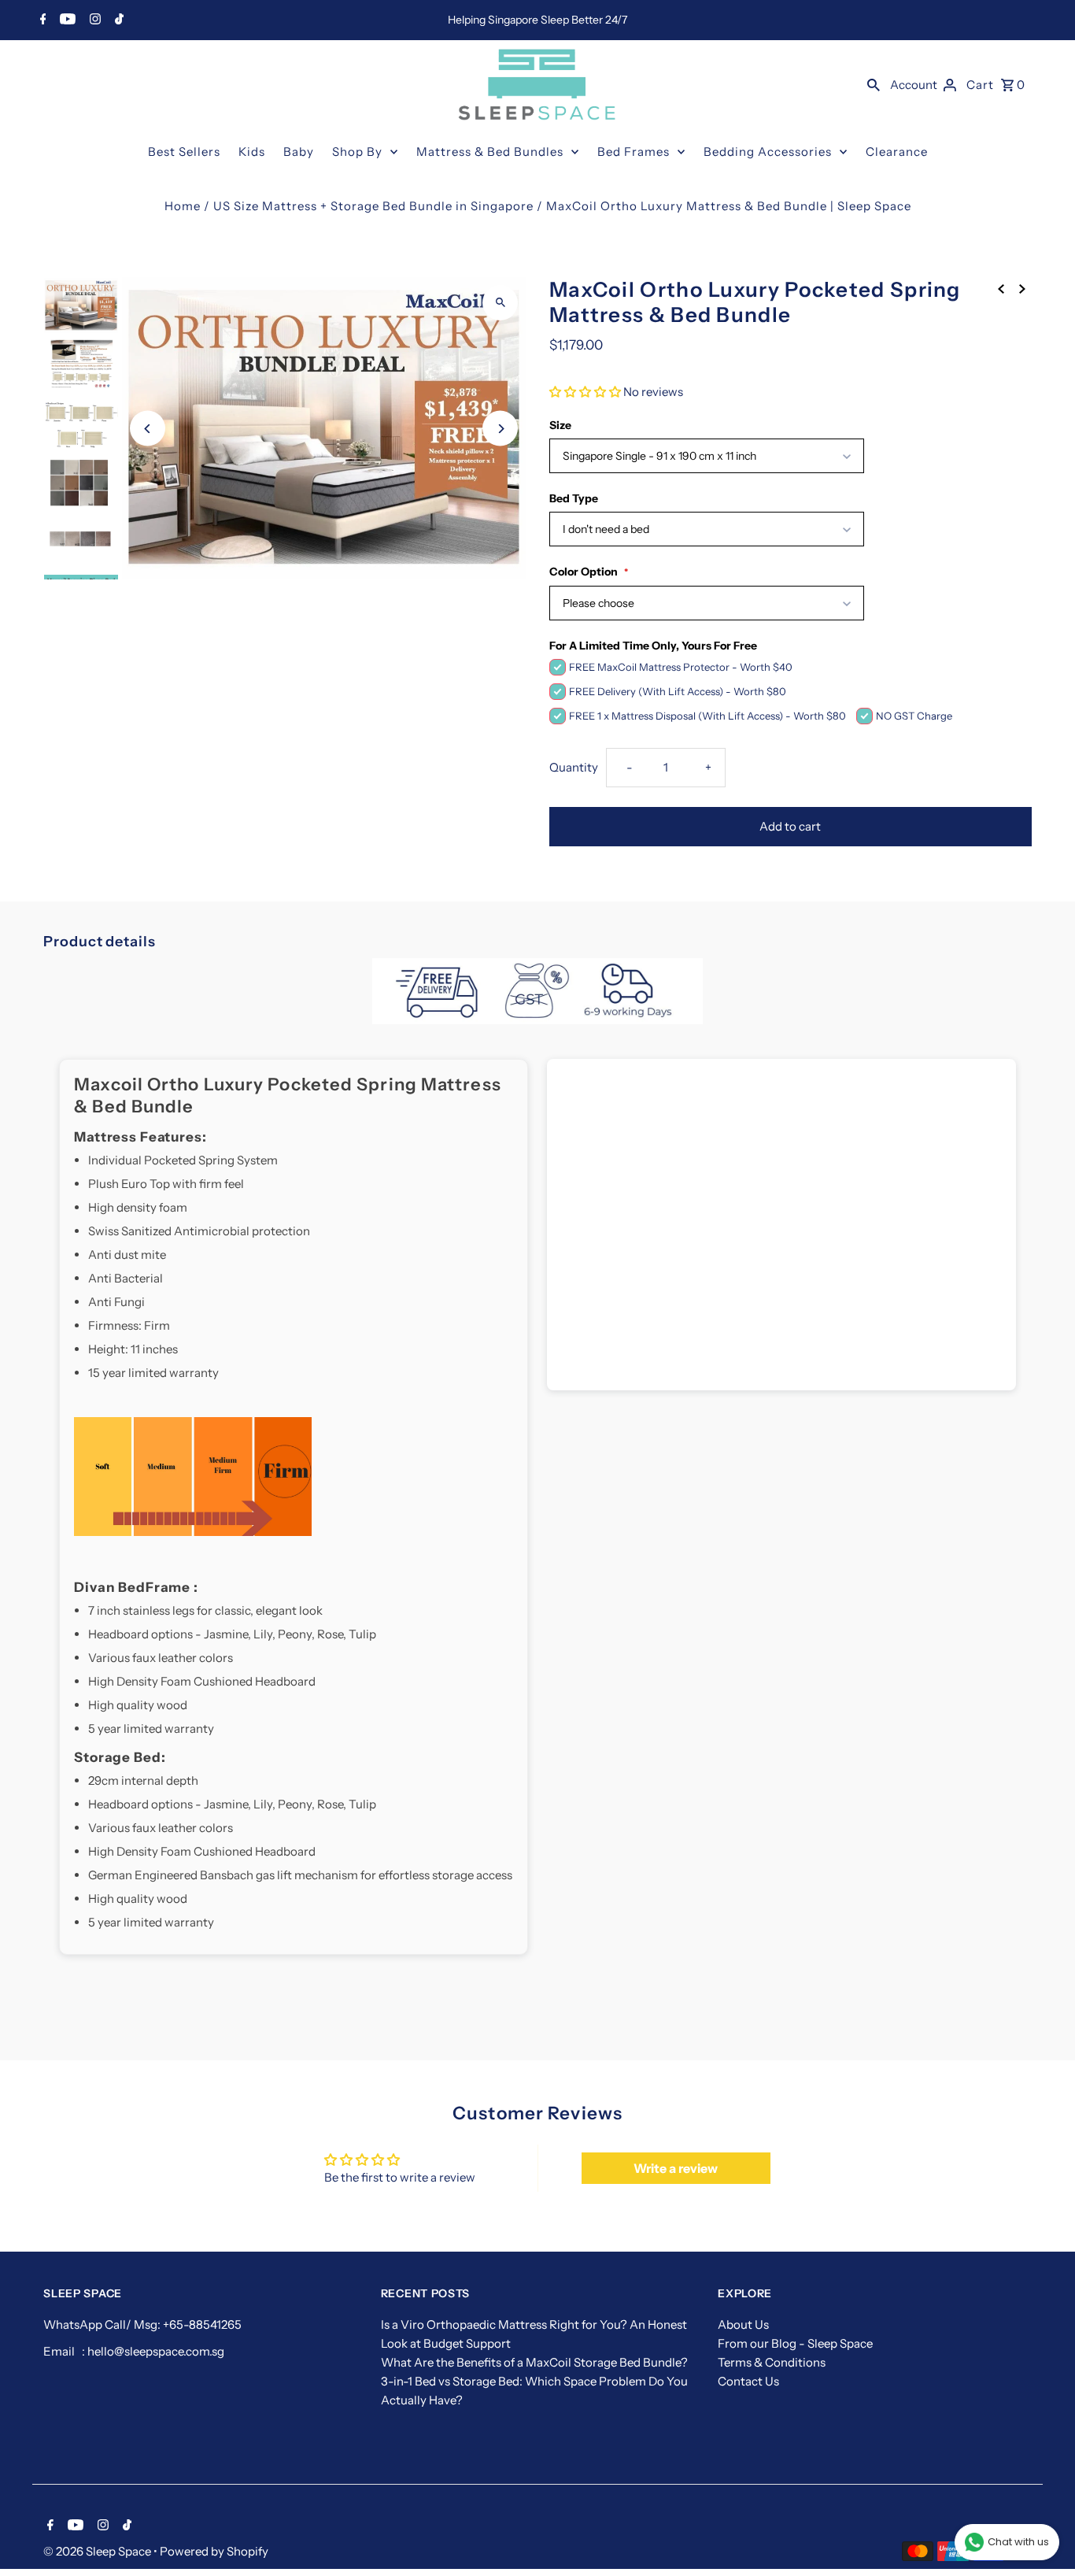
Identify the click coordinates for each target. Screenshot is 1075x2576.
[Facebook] (41, 20)
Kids (252, 152)
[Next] (500, 429)
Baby (299, 152)
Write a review (676, 2168)
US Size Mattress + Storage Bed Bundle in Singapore (373, 206)
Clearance (897, 152)
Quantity (574, 767)
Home (183, 206)
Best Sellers (184, 152)
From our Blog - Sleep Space (795, 2343)
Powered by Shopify (214, 2551)
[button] (585, 392)
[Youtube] (66, 20)
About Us (743, 2324)
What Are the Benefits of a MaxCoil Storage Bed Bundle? (534, 2362)
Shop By (357, 152)
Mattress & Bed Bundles (490, 152)
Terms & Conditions (772, 2362)
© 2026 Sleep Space (98, 2551)
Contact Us (748, 2381)
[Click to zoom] (500, 303)
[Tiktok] (117, 20)
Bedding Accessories (768, 152)
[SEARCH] (874, 84)
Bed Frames (634, 152)
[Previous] (148, 429)
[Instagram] (93, 20)
